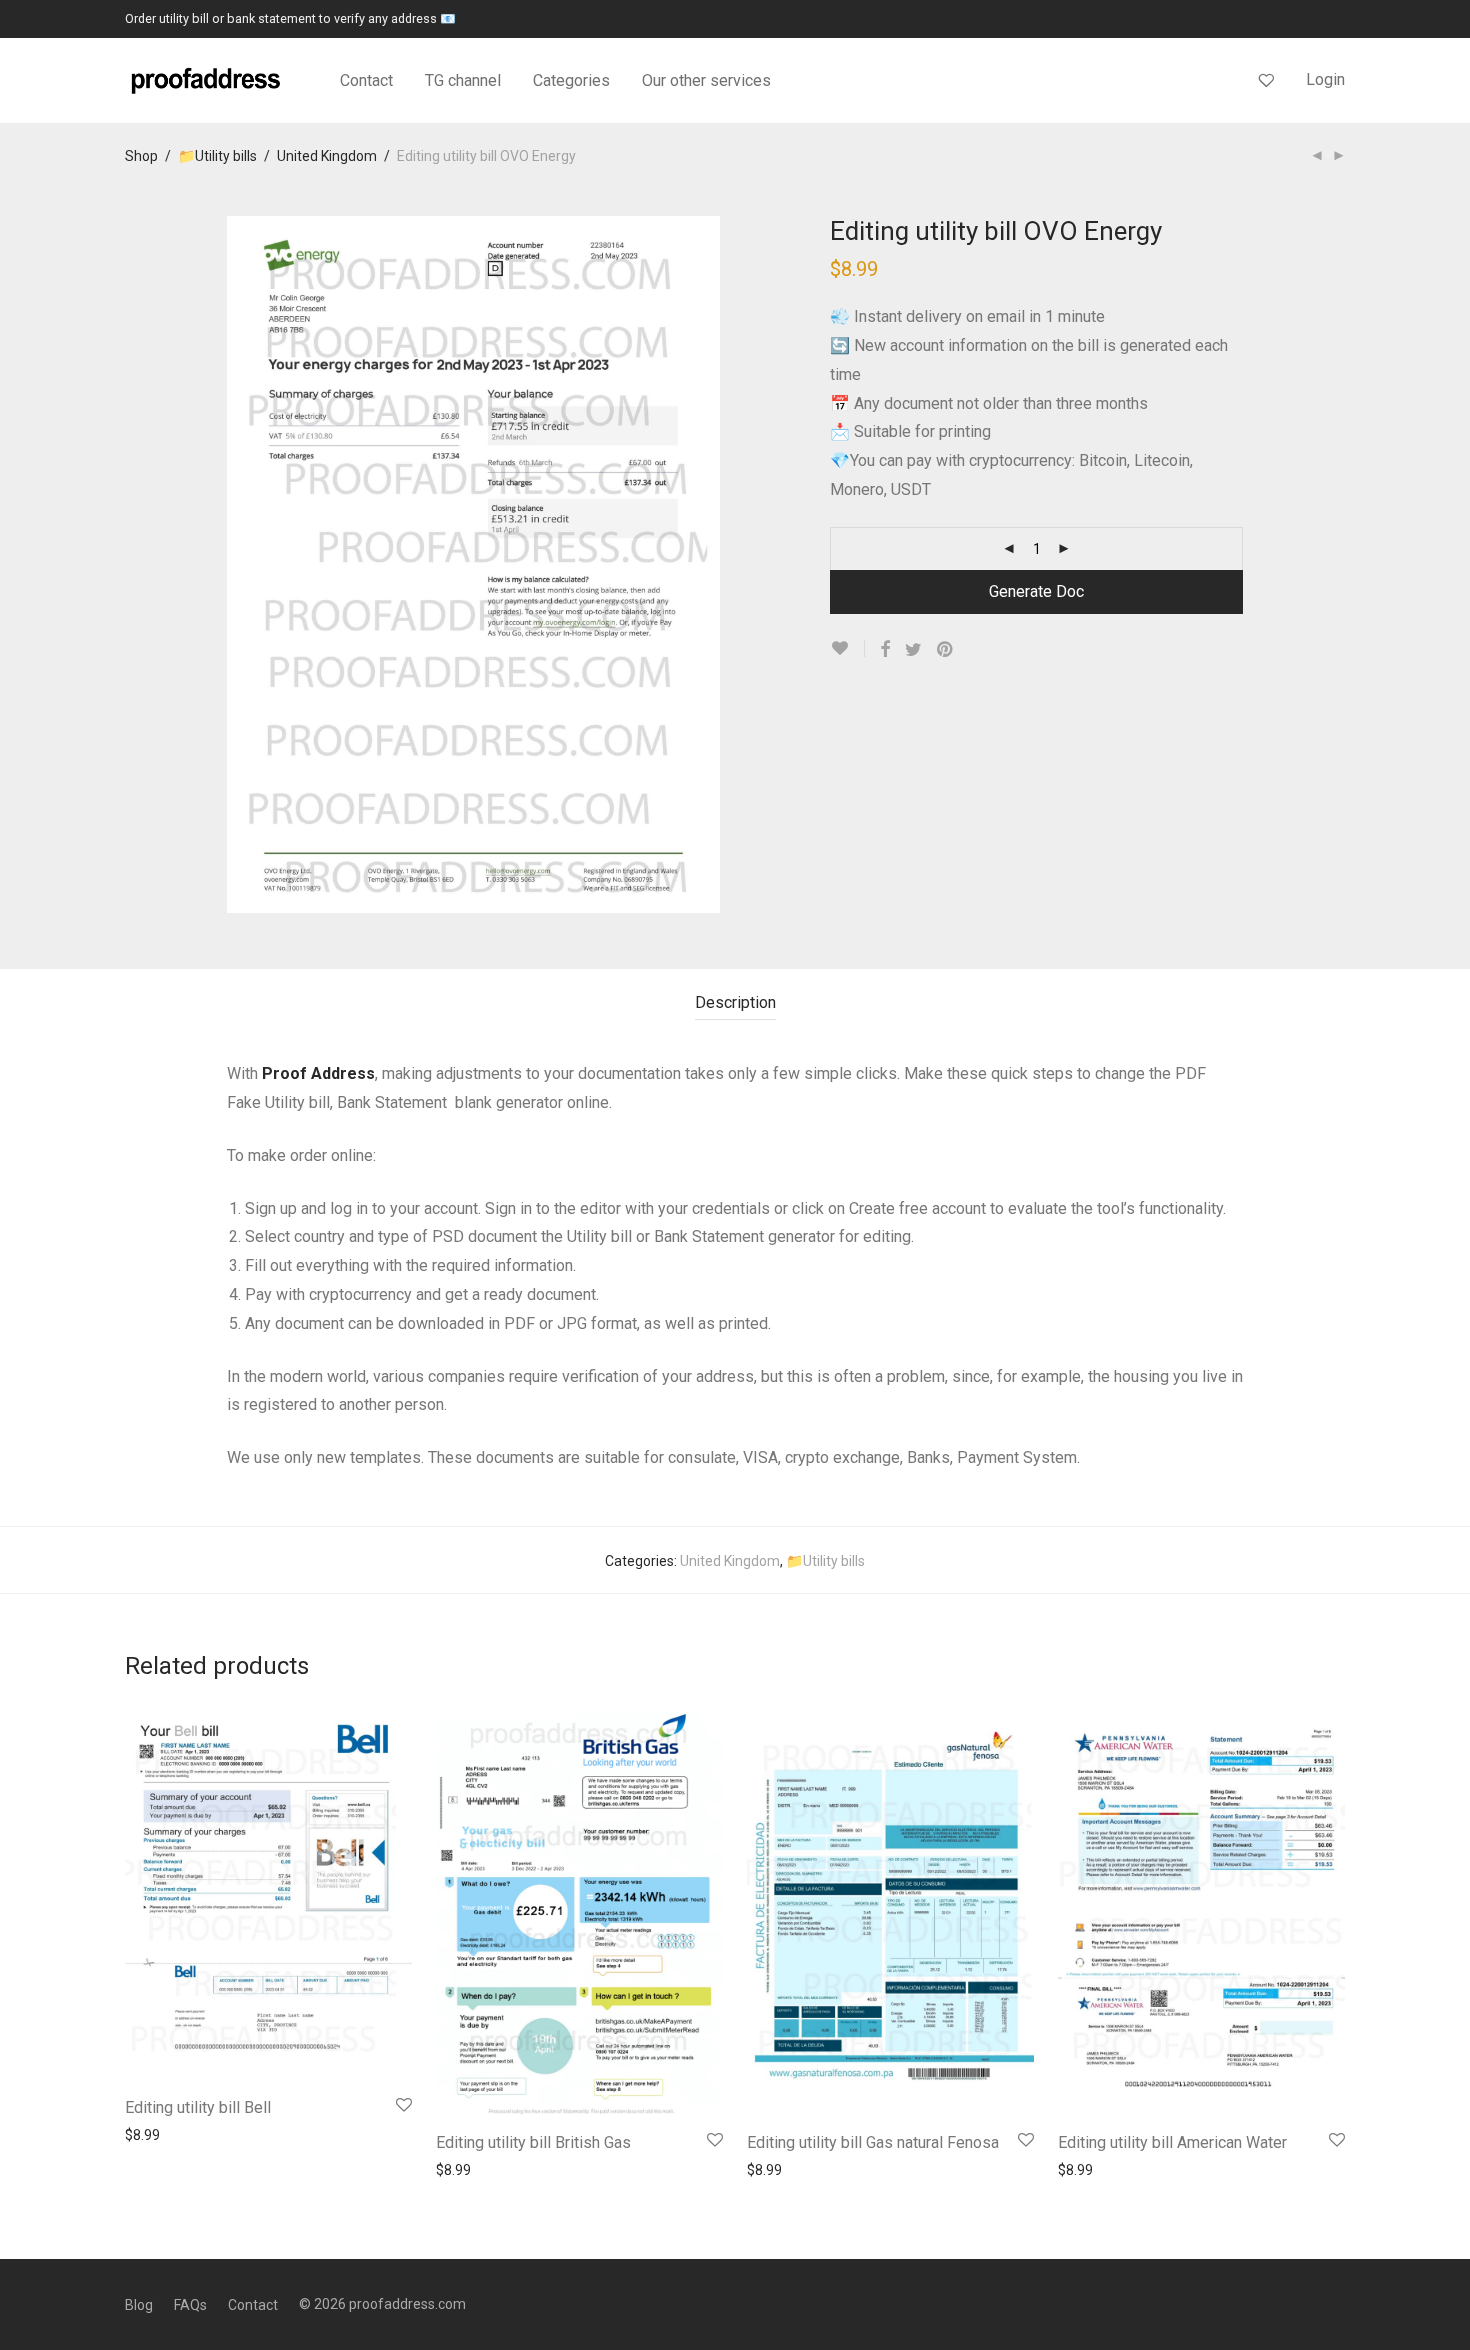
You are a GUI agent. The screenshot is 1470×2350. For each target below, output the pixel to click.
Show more (151, 2134)
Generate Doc (1036, 591)
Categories (571, 80)
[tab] (735, 1003)
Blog (139, 2305)
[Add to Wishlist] (847, 648)
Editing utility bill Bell (198, 2107)
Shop (141, 156)
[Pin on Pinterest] (946, 650)
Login (1325, 79)
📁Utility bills (217, 156)
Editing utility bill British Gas (533, 2142)
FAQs (190, 2305)
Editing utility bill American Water (1172, 2142)
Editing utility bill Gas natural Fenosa (873, 2142)
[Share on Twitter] (913, 650)
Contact (366, 80)
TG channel (463, 80)
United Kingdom (327, 156)
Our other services (706, 80)
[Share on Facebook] (885, 650)
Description (735, 1002)
